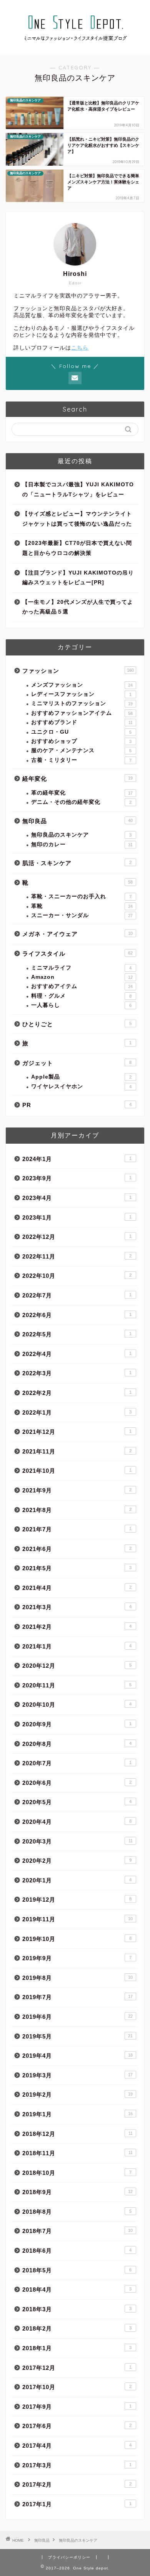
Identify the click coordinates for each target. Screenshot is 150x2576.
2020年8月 (77, 1744)
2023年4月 (77, 1198)
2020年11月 (77, 1685)
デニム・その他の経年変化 (81, 802)
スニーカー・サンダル (82, 915)
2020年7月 (77, 1763)
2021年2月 (77, 1627)
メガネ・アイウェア (77, 934)
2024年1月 (77, 1159)
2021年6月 (77, 1549)
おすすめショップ (81, 741)
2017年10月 (77, 2387)
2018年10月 (77, 2173)
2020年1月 (77, 1880)
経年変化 (77, 779)
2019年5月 (77, 2036)
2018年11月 (77, 2153)
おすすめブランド (82, 722)
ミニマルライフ (81, 968)
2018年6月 (77, 2251)
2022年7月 (77, 1295)
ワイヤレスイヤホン (81, 1086)
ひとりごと (77, 1024)
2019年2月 (77, 2095)
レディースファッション (81, 694)
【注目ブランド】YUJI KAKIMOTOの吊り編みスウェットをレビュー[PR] (78, 578)
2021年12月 (77, 1432)
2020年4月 (77, 1822)
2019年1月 (77, 2114)
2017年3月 (77, 2465)
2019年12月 (77, 1900)
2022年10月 (77, 1276)
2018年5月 (77, 2270)
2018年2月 (77, 2328)
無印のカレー (82, 844)
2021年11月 (77, 1451)
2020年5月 (77, 1802)
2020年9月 (77, 1724)
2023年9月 (77, 1178)
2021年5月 (77, 1568)
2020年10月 (77, 1705)
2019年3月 (77, 2075)
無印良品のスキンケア (81, 835)
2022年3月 (77, 1373)
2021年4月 (77, 1588)
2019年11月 (77, 1919)
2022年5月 (77, 1334)
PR (77, 1105)
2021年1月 (77, 1646)
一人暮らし (81, 1005)
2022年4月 (77, 1354)
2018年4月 (77, 2289)
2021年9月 (77, 1490)
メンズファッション (82, 685)
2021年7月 (77, 1529)
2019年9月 (77, 1958)
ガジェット (77, 1063)
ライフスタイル (77, 954)
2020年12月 (77, 1666)
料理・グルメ (81, 996)
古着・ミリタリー (81, 760)
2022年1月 (77, 1412)
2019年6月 (77, 2017)
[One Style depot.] (75, 48)
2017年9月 (77, 2407)
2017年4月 (77, 2446)
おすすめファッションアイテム (82, 713)
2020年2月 (77, 1861)
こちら (80, 348)
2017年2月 (77, 2484)
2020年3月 (77, 1841)
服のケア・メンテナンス (81, 750)
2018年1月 (77, 2348)
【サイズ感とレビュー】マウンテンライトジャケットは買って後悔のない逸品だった (77, 519)
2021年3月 (77, 1607)
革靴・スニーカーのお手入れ (81, 896)
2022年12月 (77, 1237)
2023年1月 (77, 1217)
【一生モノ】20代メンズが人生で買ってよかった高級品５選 (78, 607)
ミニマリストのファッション (82, 703)
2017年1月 (77, 2504)
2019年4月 (77, 2056)
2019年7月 (77, 1997)
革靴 (82, 906)
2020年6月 (77, 1783)
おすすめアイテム (82, 986)
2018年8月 (77, 2212)
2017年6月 (77, 2426)
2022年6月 (77, 1315)
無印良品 (77, 821)
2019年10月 (77, 1939)
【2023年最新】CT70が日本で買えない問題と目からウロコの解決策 (77, 548)
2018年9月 (77, 2192)
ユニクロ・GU (81, 732)
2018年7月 (77, 2231)
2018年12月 (77, 2134)
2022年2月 (77, 1393)
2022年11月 (77, 1256)
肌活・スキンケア (77, 863)
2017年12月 (77, 2368)
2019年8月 (77, 1978)
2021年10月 (77, 1471)
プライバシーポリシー (69, 2557)
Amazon (82, 977)
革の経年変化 (82, 793)
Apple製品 (81, 1077)
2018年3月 (77, 2309)
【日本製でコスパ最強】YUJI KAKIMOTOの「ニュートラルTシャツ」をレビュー (78, 490)
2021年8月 (77, 1510)
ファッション (78, 671)
